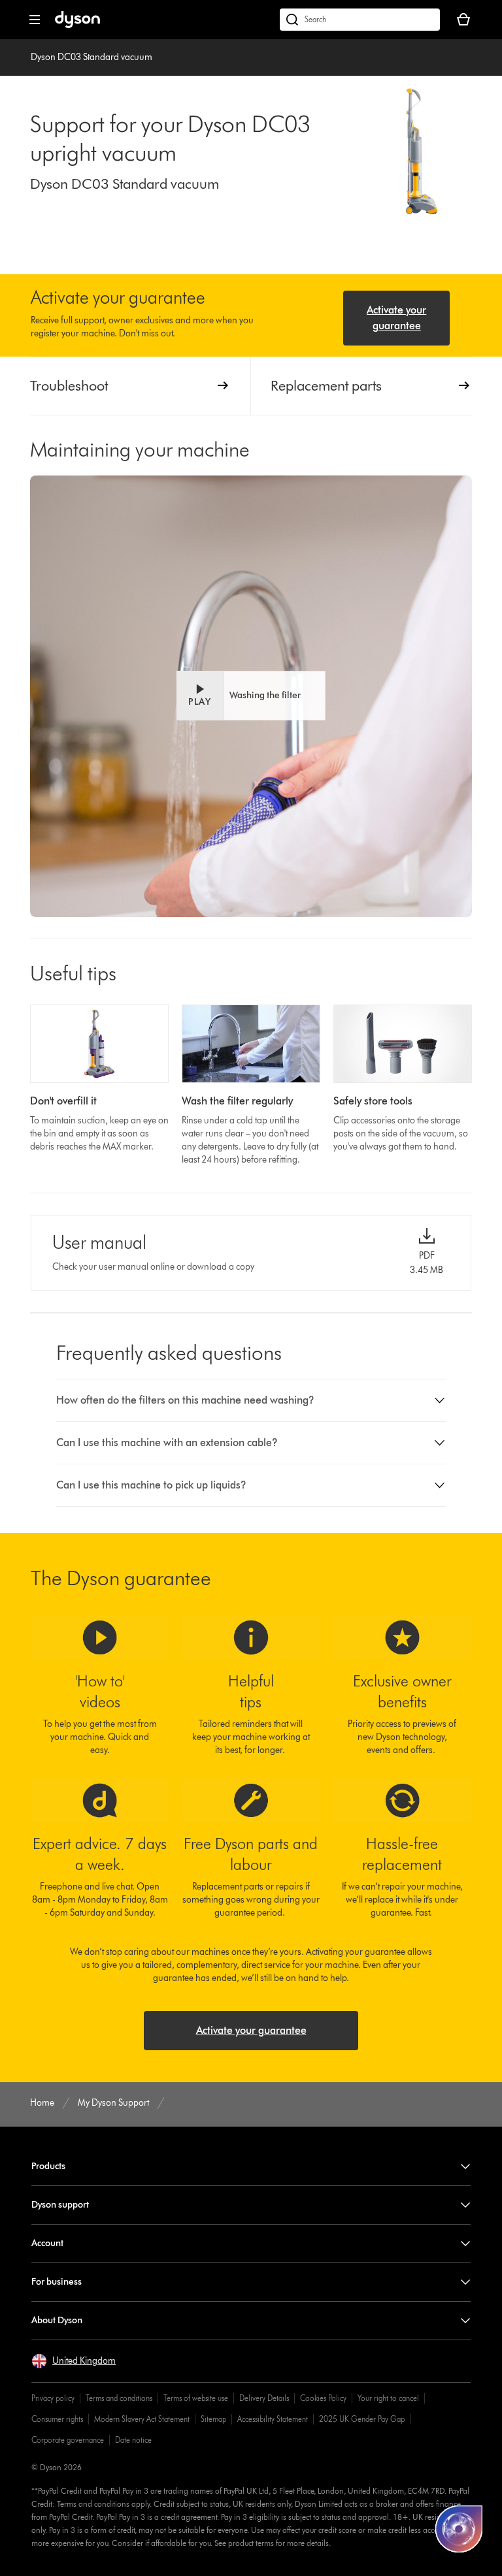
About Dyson (57, 2320)
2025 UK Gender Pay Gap (362, 2419)
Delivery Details (264, 2398)
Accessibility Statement (273, 2419)
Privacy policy (53, 2398)
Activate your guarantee (396, 318)
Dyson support (60, 2205)
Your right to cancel (388, 2398)
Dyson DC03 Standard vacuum (92, 57)
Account (47, 2243)
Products (48, 2166)
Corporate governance (68, 2440)
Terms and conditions (119, 2398)
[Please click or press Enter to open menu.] (35, 20)
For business (57, 2282)
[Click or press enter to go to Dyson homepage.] (77, 25)
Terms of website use (196, 2398)
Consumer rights (57, 2419)
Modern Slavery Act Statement (142, 2419)
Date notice (133, 2440)
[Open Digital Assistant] (459, 2529)
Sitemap (213, 2419)
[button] (251, 696)
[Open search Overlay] (360, 20)
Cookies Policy (323, 2398)
